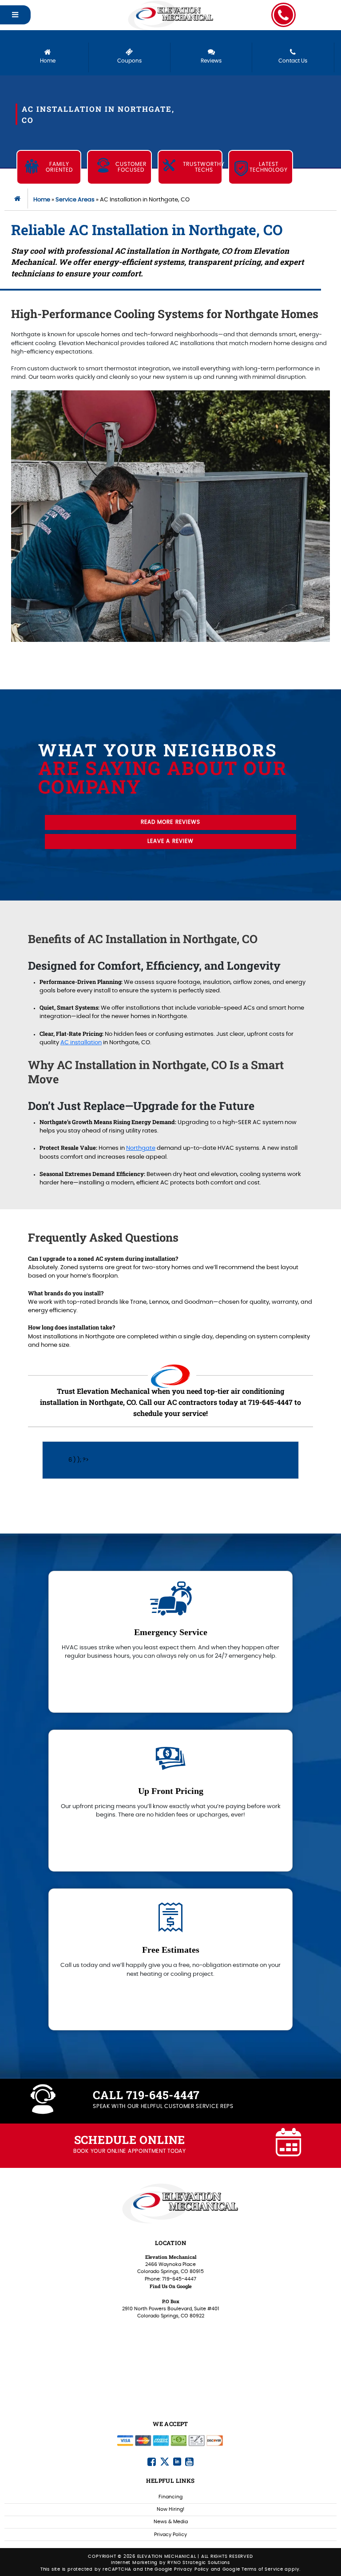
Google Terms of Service (253, 2569)
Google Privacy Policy (182, 2569)
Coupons (129, 61)
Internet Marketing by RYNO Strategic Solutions (170, 2563)
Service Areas (75, 200)
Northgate (141, 1148)
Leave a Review (170, 841)
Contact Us (293, 61)
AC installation (81, 1043)
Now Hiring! (170, 2509)
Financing (170, 2497)
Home (48, 61)
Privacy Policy (170, 2535)
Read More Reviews (170, 822)
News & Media (171, 2522)
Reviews (211, 61)
